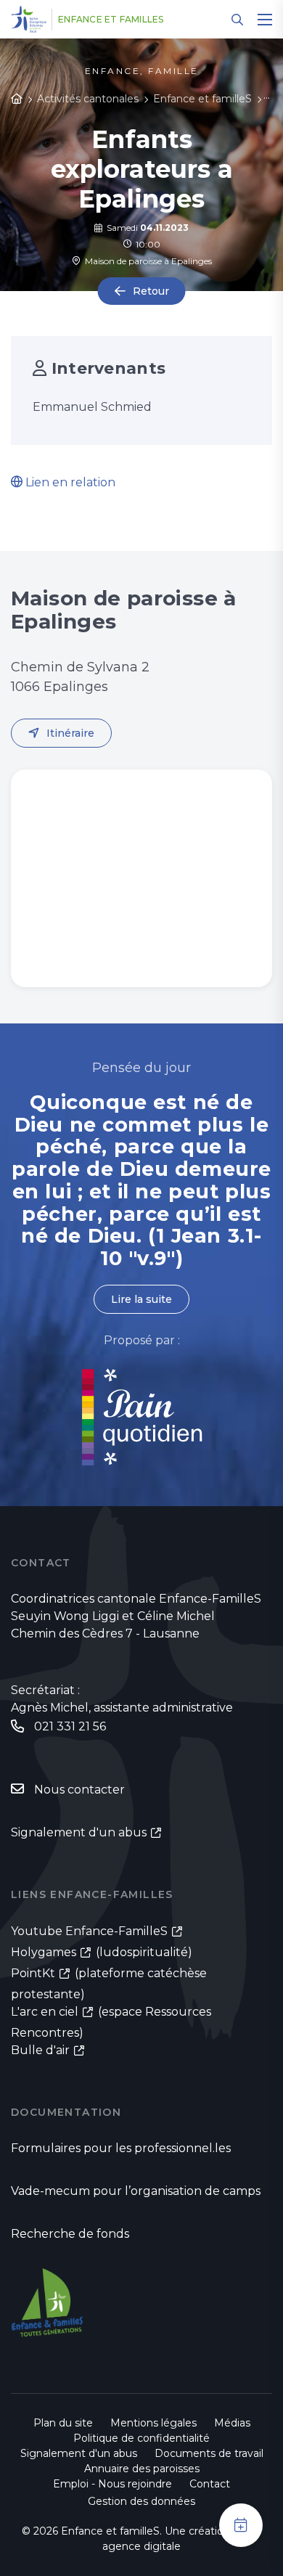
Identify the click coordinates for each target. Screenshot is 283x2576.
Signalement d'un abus (79, 1832)
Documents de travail (209, 2453)
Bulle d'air (40, 2050)
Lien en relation (69, 482)
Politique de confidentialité (141, 2438)
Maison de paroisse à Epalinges (146, 261)
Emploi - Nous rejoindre (112, 2484)
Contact (210, 2484)
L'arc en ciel (45, 2012)
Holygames (44, 1952)
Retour (151, 291)
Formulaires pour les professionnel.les (121, 2148)
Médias (232, 2423)
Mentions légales (153, 2423)
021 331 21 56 (70, 1726)
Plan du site (63, 2423)
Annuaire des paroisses (142, 2469)
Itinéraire (70, 733)
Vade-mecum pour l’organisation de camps (136, 2191)
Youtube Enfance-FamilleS (89, 1931)
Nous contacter (79, 1790)
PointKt (33, 1973)
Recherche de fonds (70, 2234)
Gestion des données (141, 2501)
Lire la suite (141, 1299)
